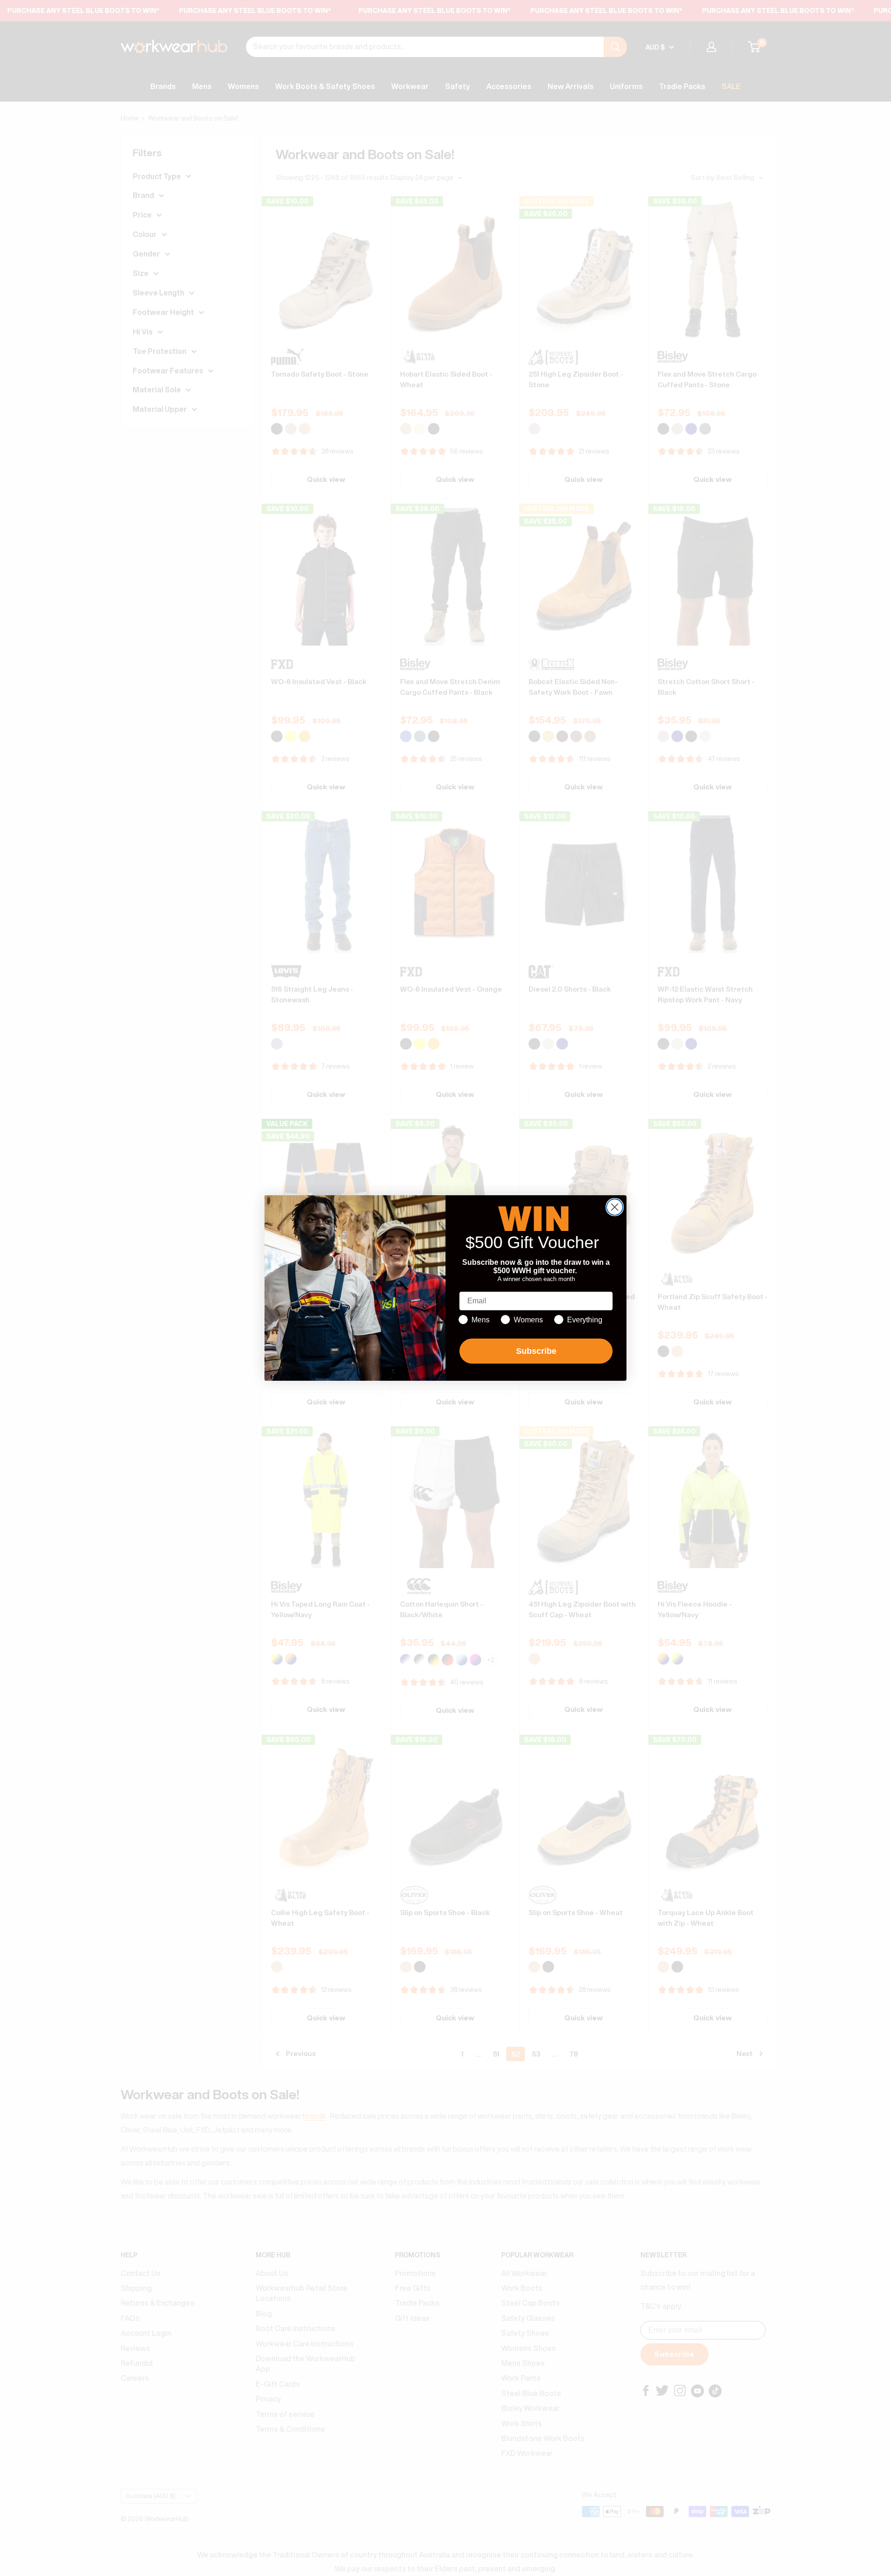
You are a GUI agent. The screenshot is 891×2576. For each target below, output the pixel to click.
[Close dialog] (615, 1207)
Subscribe (536, 1351)
